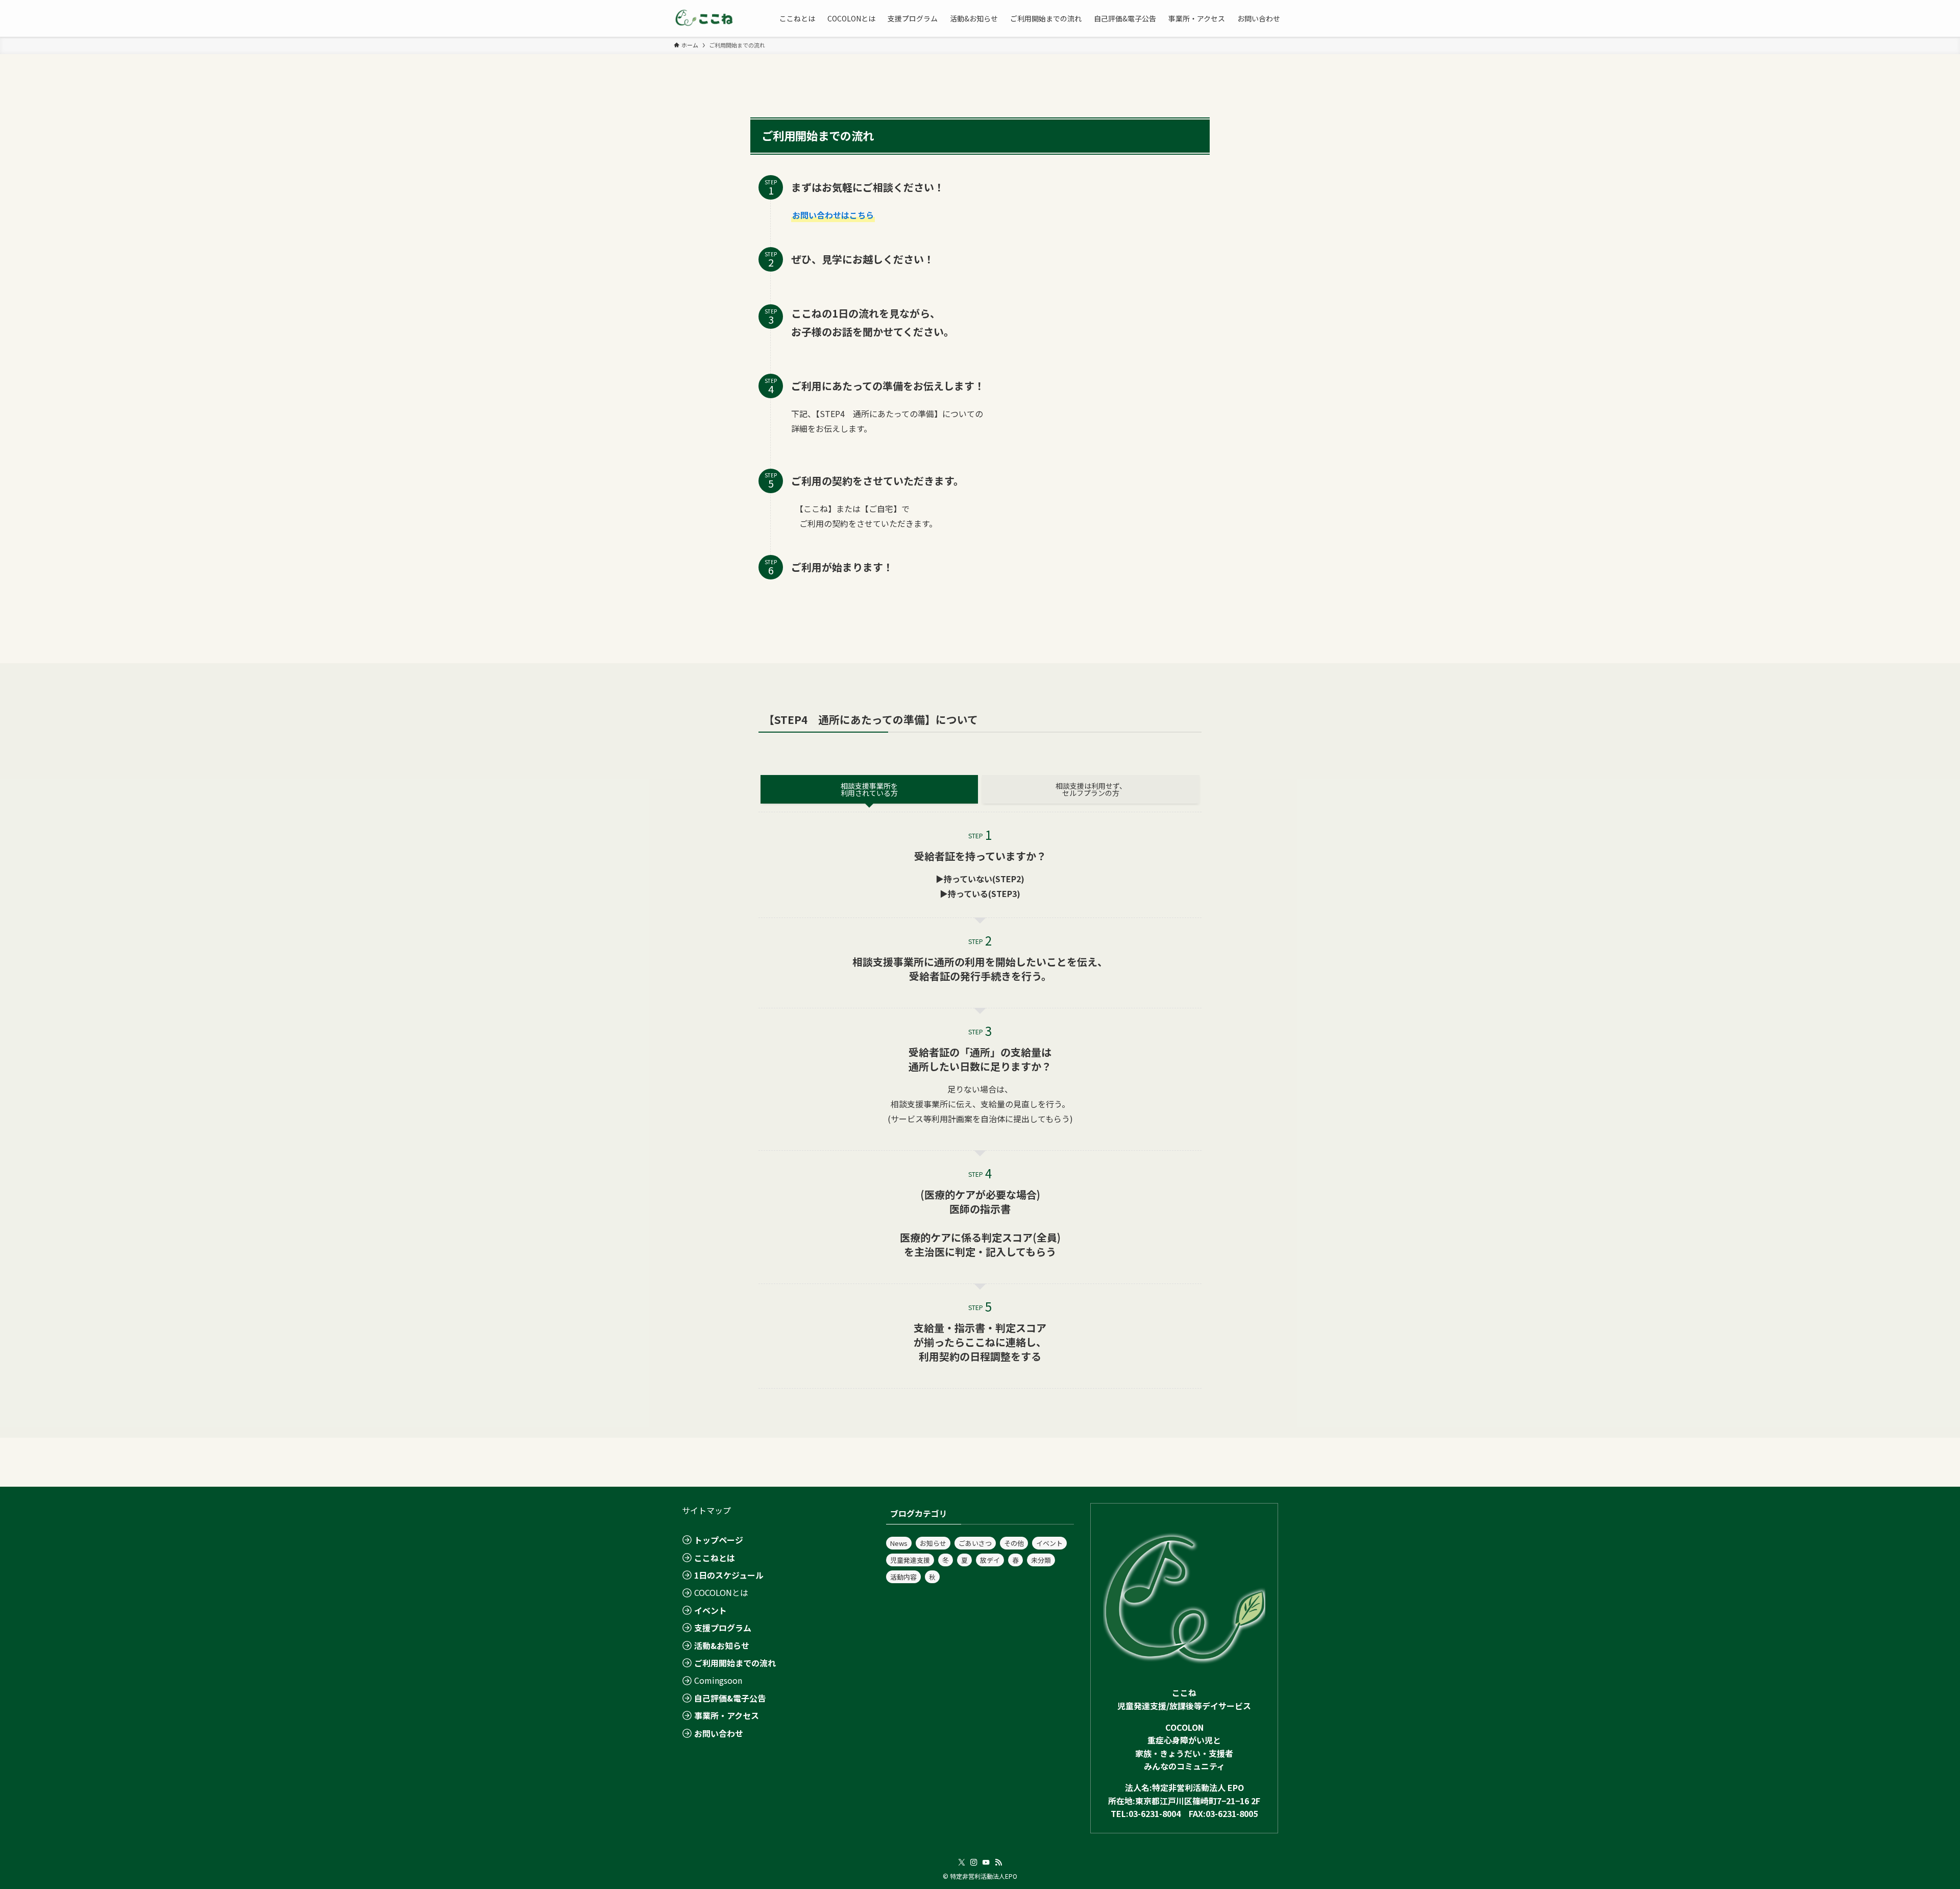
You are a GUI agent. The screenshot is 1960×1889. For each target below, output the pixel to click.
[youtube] (986, 1862)
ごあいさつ (975, 1543)
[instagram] (974, 1862)
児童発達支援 (910, 1560)
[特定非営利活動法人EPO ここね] (704, 18)
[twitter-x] (962, 1862)
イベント (1049, 1543)
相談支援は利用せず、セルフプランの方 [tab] (1091, 789)
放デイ (990, 1560)
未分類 (1041, 1560)
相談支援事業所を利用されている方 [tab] (869, 789)
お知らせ (933, 1543)
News (899, 1543)
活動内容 (903, 1577)
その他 (1014, 1543)
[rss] (998, 1862)
